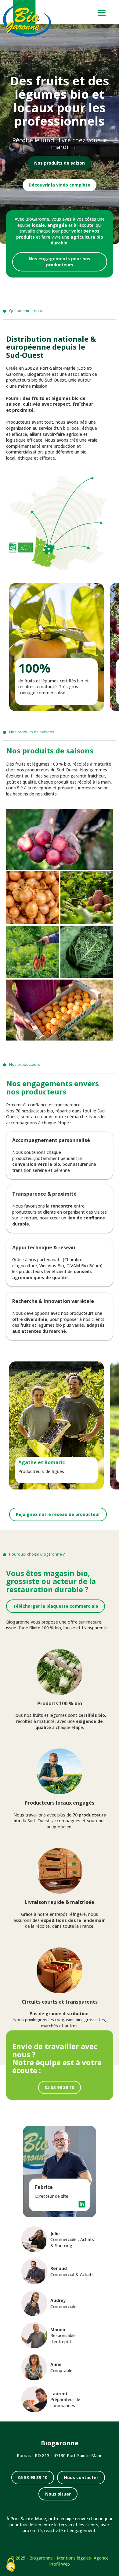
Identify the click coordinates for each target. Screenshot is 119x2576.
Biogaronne (41, 2558)
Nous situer (58, 2494)
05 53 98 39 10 (60, 2087)
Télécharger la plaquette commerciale (56, 1606)
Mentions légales (74, 2558)
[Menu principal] (101, 12)
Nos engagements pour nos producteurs (60, 262)
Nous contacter (81, 2477)
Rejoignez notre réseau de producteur (58, 1514)
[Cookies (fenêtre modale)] (11, 2565)
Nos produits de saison (60, 163)
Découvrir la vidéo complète (60, 185)
